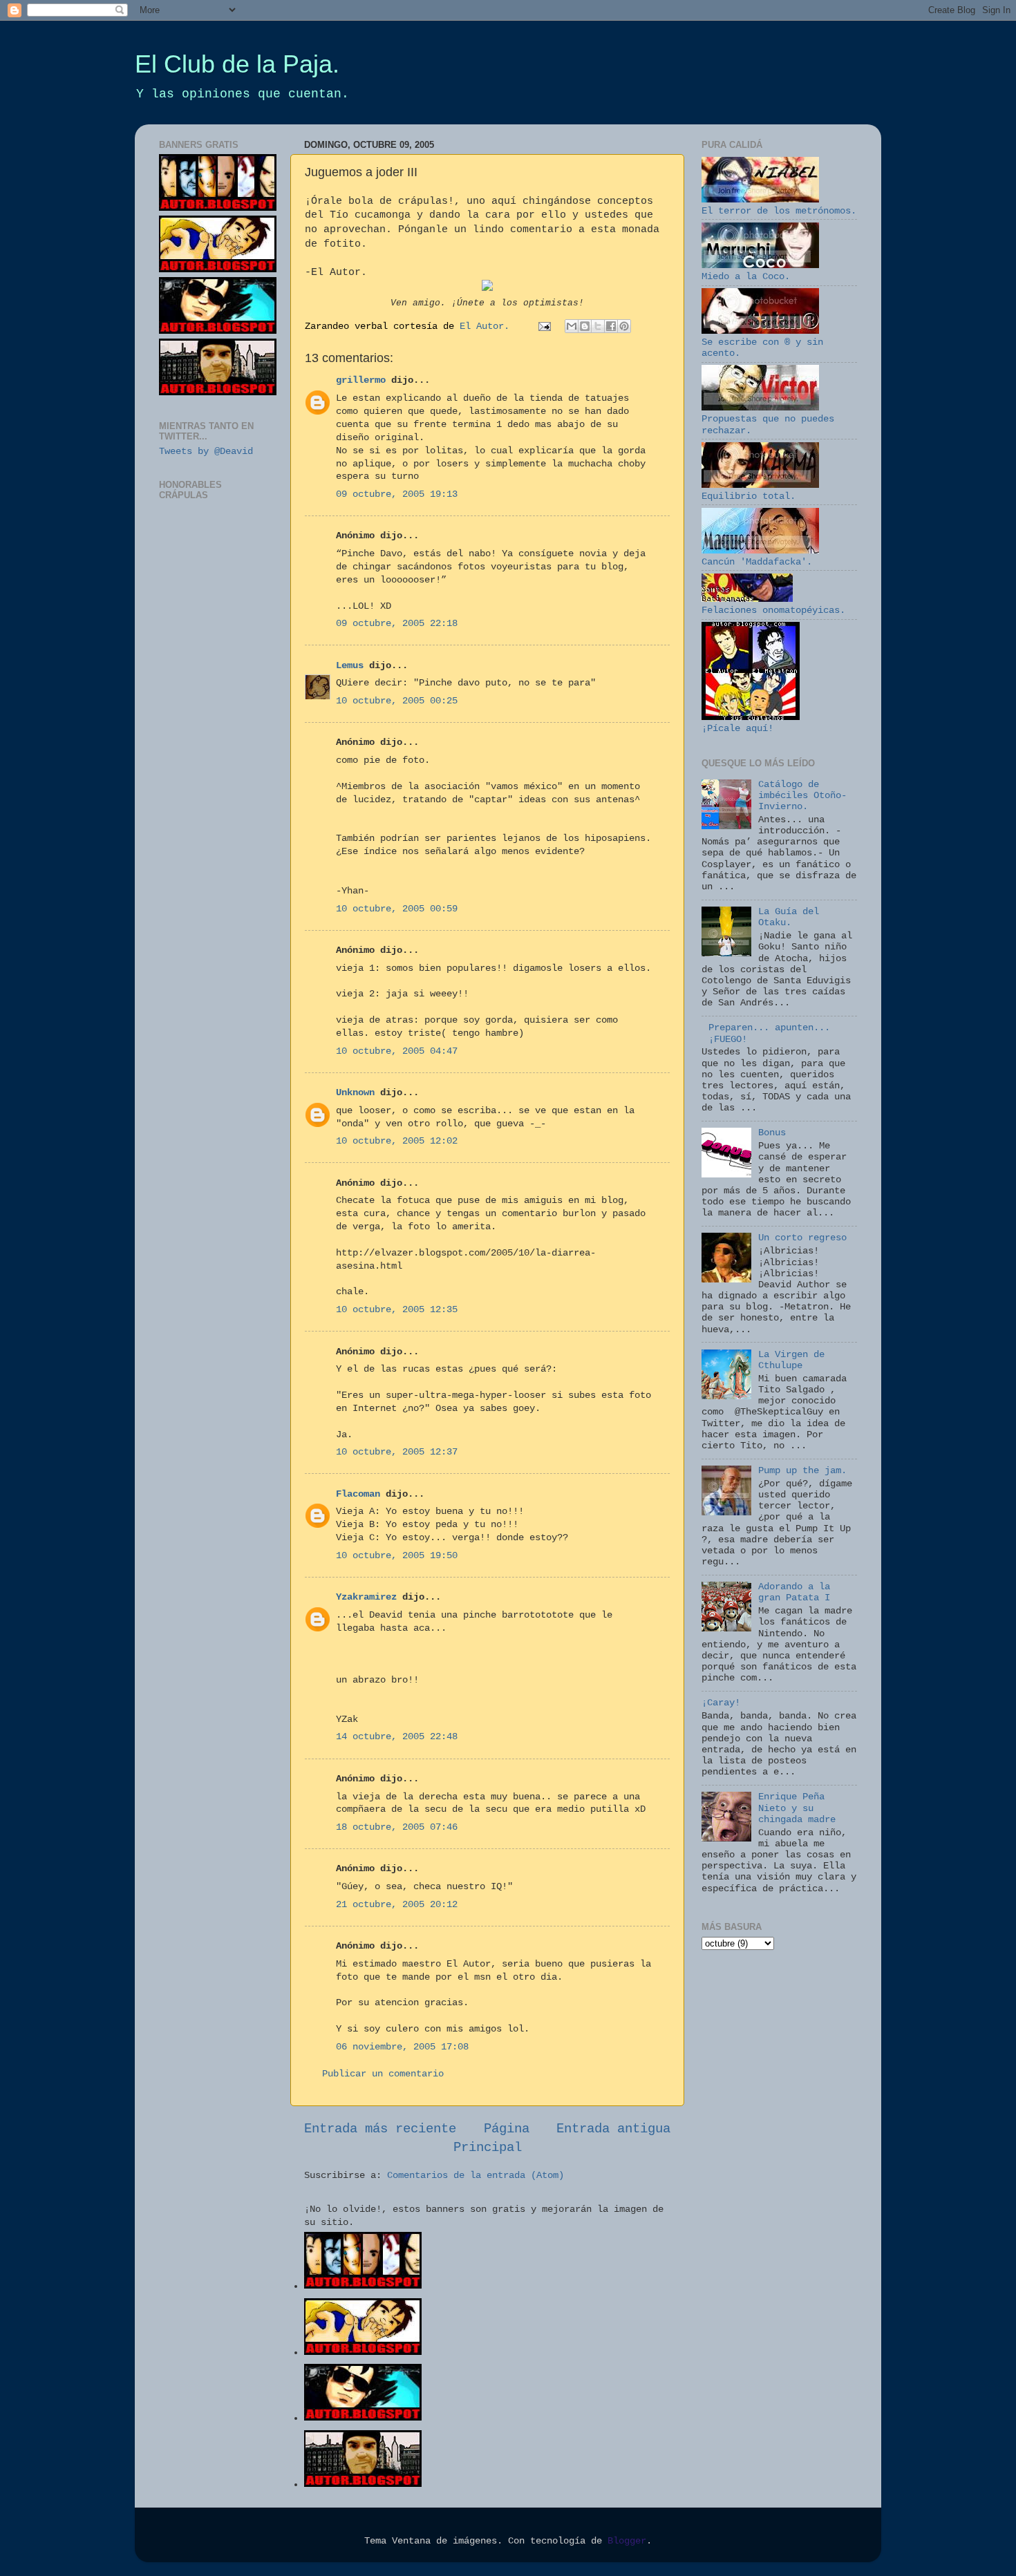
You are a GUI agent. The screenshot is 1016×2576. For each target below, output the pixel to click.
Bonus (772, 1133)
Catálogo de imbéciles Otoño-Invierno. (802, 796)
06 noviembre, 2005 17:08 (402, 2047)
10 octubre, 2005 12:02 (397, 1141)
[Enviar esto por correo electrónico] (572, 326)
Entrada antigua (613, 2129)
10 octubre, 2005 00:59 (397, 909)
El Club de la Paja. (237, 64)
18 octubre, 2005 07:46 (397, 1827)
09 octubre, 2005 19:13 (397, 494)
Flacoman (358, 1494)
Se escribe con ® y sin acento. (762, 348)
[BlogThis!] (585, 326)
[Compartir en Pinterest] (624, 326)
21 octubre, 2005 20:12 (397, 1905)
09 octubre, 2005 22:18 (397, 624)
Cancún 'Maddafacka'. (757, 562)
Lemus (350, 666)
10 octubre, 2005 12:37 (397, 1452)
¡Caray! (721, 1703)
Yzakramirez (366, 1597)
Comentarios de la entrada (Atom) (476, 2176)
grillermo (361, 380)
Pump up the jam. (802, 1471)
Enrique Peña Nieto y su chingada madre (797, 1808)
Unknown (355, 1093)
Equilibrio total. (749, 496)
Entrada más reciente (380, 2129)
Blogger (627, 2541)
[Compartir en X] (598, 326)
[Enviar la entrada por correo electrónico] (545, 326)
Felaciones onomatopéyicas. (773, 610)
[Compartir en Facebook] (611, 326)
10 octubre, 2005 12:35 (397, 1310)
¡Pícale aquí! (737, 729)
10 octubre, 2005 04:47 (397, 1051)
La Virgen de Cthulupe (791, 1360)
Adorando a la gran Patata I (794, 1592)
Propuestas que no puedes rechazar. (768, 425)
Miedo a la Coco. (746, 277)
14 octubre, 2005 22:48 (397, 1737)
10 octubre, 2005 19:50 (397, 1556)
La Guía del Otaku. (789, 917)
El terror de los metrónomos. (779, 211)
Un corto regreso (802, 1238)
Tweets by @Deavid (206, 452)
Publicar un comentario (383, 2074)
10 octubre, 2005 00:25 (397, 701)
